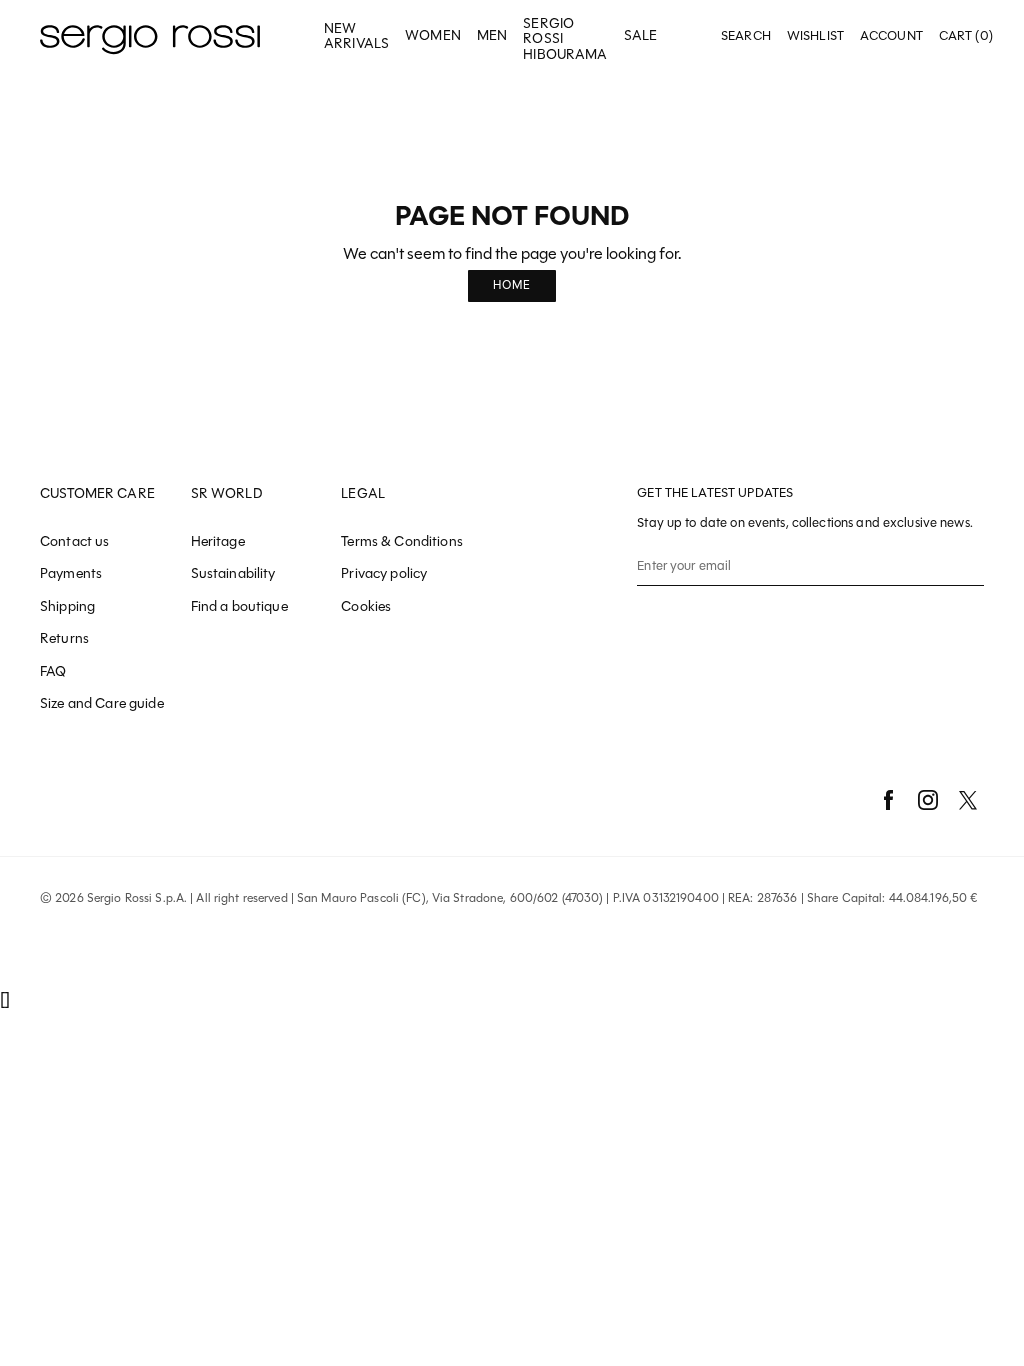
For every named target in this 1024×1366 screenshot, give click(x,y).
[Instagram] (928, 800)
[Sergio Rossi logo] (150, 36)
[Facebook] (888, 800)
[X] (968, 800)
